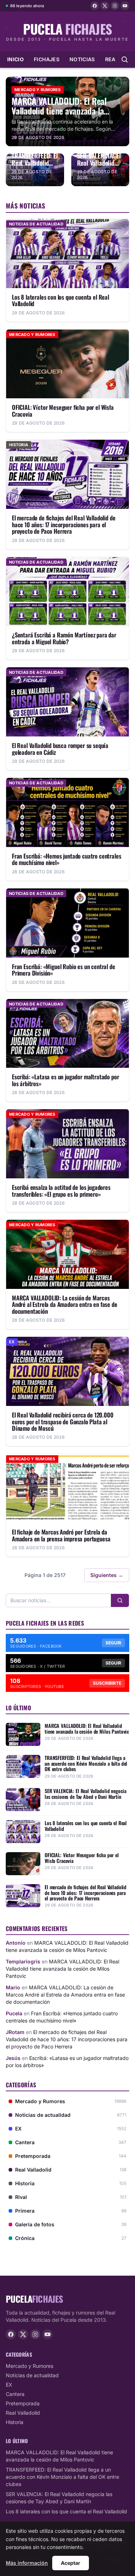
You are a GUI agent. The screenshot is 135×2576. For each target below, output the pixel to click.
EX (9, 2385)
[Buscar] (120, 1600)
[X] (105, 6)
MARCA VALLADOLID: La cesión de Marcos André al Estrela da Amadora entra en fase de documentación (65, 1995)
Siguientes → (107, 1575)
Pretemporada (23, 2403)
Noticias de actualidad (32, 2375)
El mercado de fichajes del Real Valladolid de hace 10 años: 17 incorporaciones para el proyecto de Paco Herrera (67, 2039)
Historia (15, 2422)
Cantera (15, 2394)
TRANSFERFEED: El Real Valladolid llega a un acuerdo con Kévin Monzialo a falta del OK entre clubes (62, 2477)
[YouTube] (125, 6)
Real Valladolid (23, 2413)
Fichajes (47, 59)
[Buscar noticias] (125, 59)
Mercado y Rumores (30, 2366)
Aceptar (71, 2563)
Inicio (15, 59)
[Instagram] (115, 6)
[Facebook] (95, 6)
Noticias (82, 59)
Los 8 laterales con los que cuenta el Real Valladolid (66, 2511)
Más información (27, 2563)
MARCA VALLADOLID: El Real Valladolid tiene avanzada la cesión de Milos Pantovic (62, 1969)
